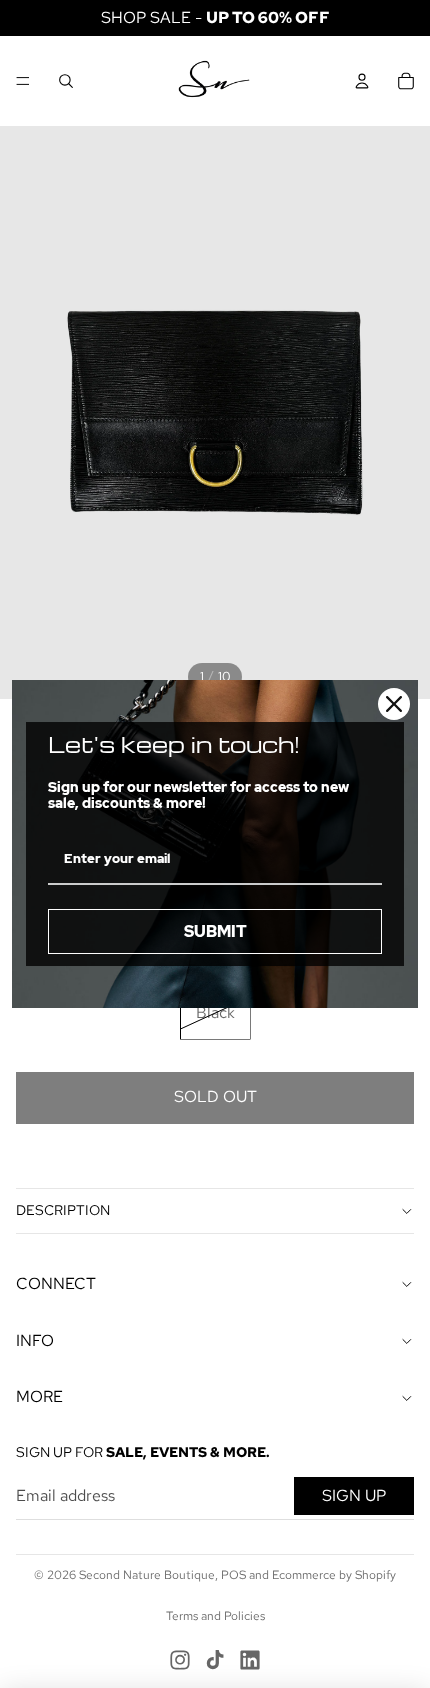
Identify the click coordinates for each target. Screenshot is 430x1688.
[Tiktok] (215, 1660)
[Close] (394, 704)
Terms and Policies (215, 1616)
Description (63, 1210)
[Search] (66, 81)
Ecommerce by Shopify (334, 1575)
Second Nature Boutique (147, 1575)
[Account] (362, 81)
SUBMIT (215, 931)
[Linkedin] (250, 1660)
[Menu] (23, 81)
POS (233, 1575)
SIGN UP (354, 1495)
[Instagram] (180, 1660)
